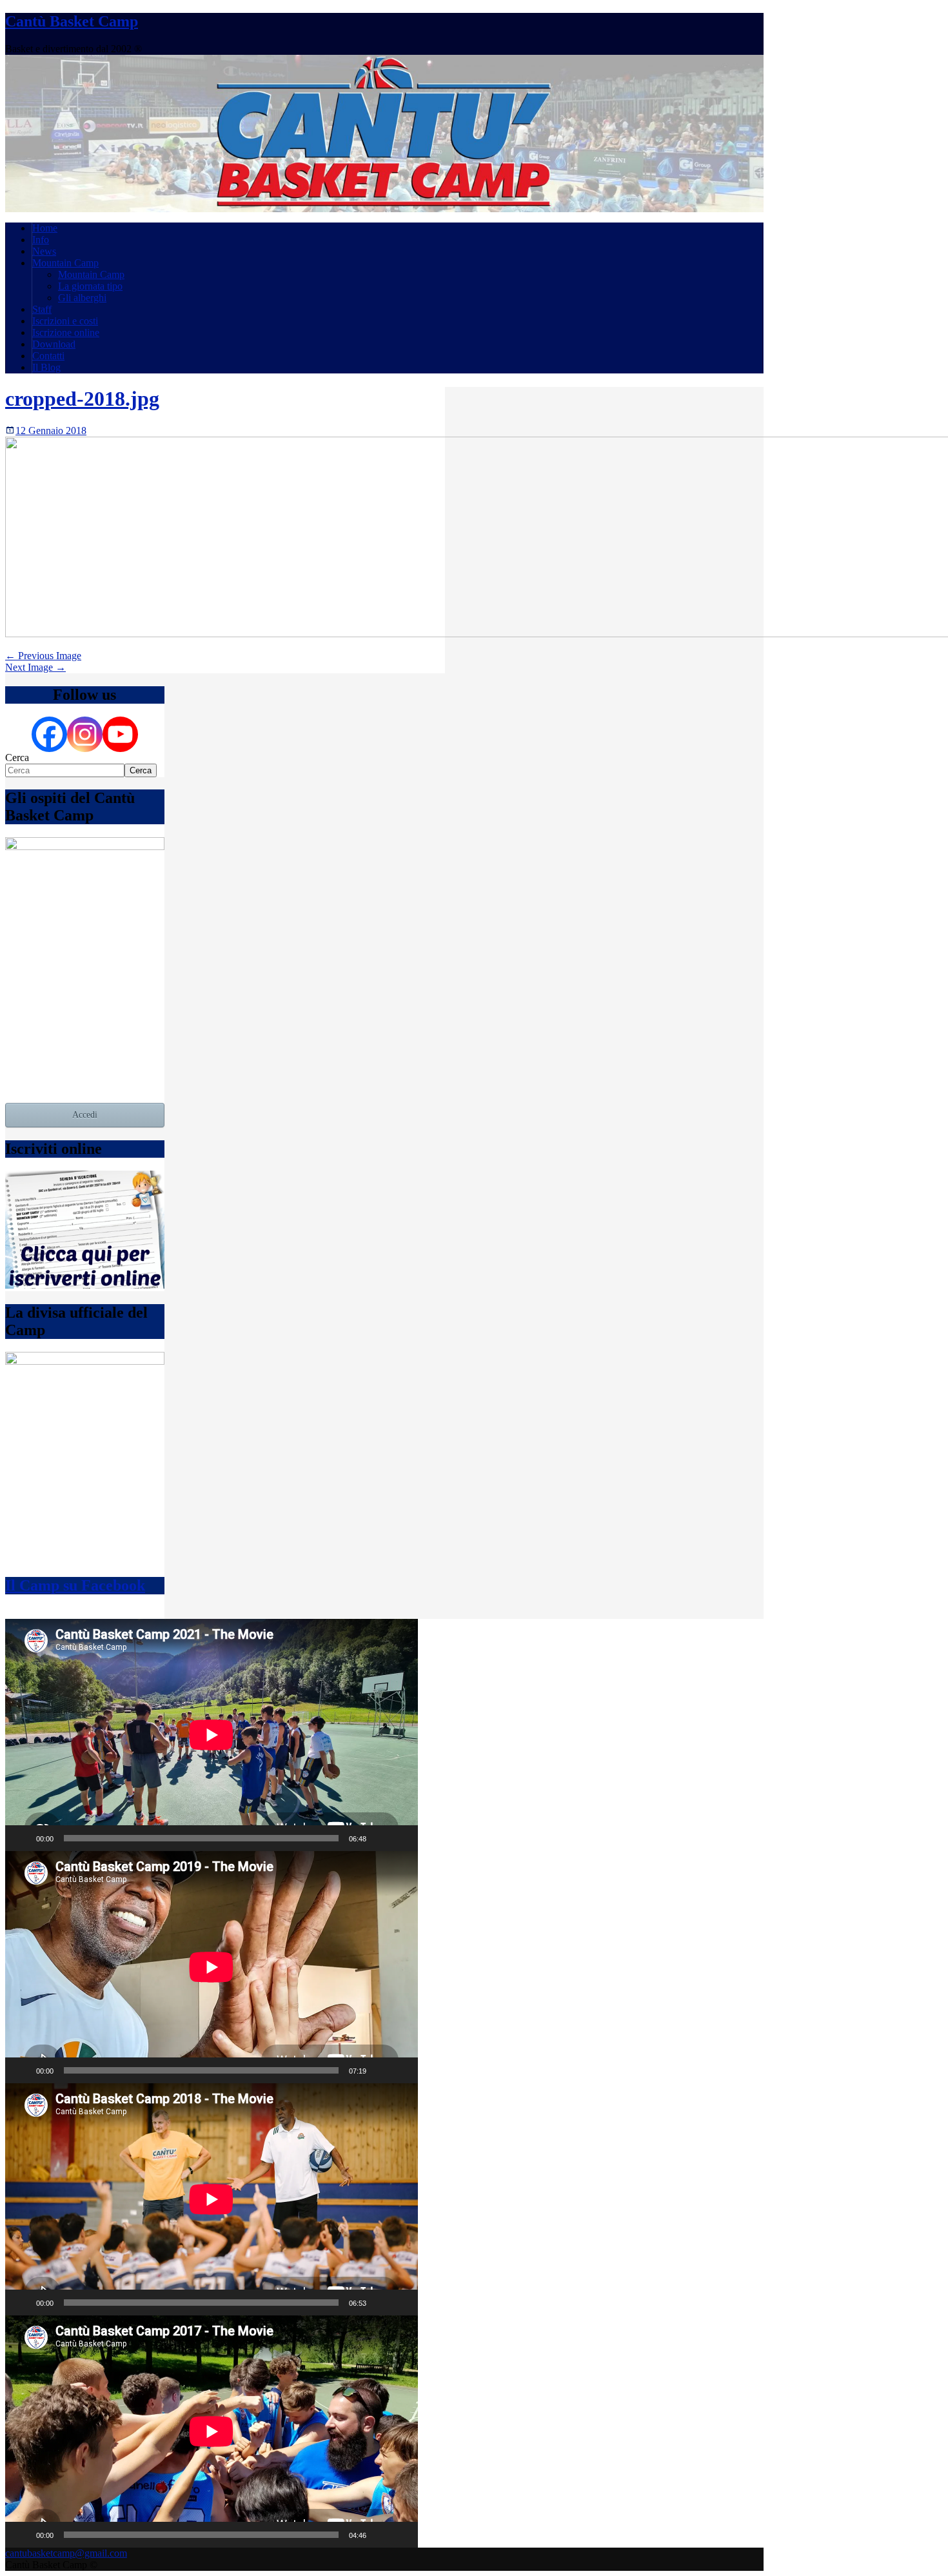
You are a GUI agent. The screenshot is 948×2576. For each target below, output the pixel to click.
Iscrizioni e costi (65, 321)
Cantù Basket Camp (72, 21)
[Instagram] (85, 734)
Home (45, 228)
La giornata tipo (90, 286)
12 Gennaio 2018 (51, 431)
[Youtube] (120, 734)
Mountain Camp (65, 263)
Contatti (48, 356)
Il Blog (46, 367)
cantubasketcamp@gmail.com (66, 2553)
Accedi (85, 1115)
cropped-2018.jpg (82, 399)
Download (54, 344)
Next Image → (35, 667)
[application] (212, 1735)
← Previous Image (43, 656)
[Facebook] (49, 734)
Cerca (17, 758)
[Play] (22, 1838)
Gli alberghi (82, 298)
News (44, 251)
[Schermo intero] (401, 1838)
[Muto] (380, 1838)
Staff (42, 309)
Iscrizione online (66, 332)
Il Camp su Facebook (75, 1585)
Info (41, 240)
